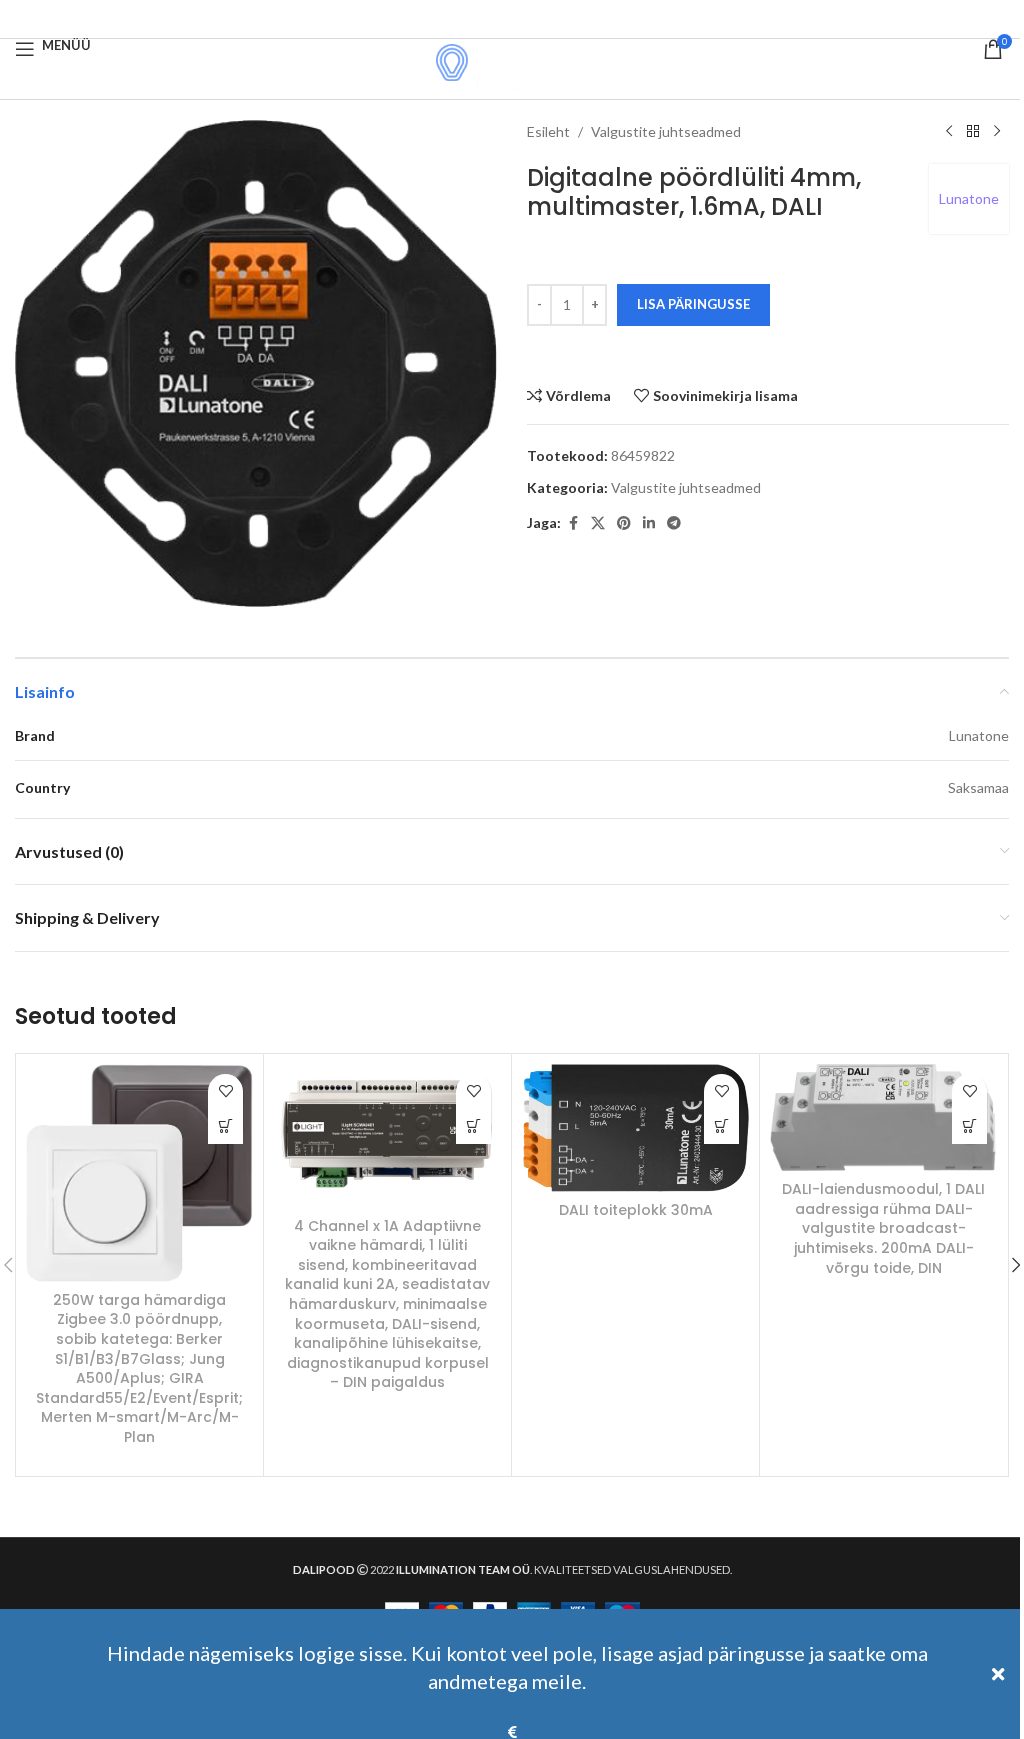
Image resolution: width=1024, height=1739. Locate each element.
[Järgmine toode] (997, 132)
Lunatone (969, 198)
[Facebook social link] (512, 19)
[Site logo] (512, 67)
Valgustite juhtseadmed (666, 131)
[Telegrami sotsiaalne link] (674, 523)
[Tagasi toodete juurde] (973, 132)
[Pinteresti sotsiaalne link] (624, 523)
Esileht (548, 131)
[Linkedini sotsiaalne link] (649, 523)
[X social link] (598, 523)
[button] (225, 1126)
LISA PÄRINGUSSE (693, 304)
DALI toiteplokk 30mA (636, 1210)
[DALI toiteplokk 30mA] (635, 1128)
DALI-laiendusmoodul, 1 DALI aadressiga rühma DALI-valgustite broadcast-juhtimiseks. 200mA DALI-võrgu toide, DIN (883, 1228)
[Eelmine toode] (949, 132)
